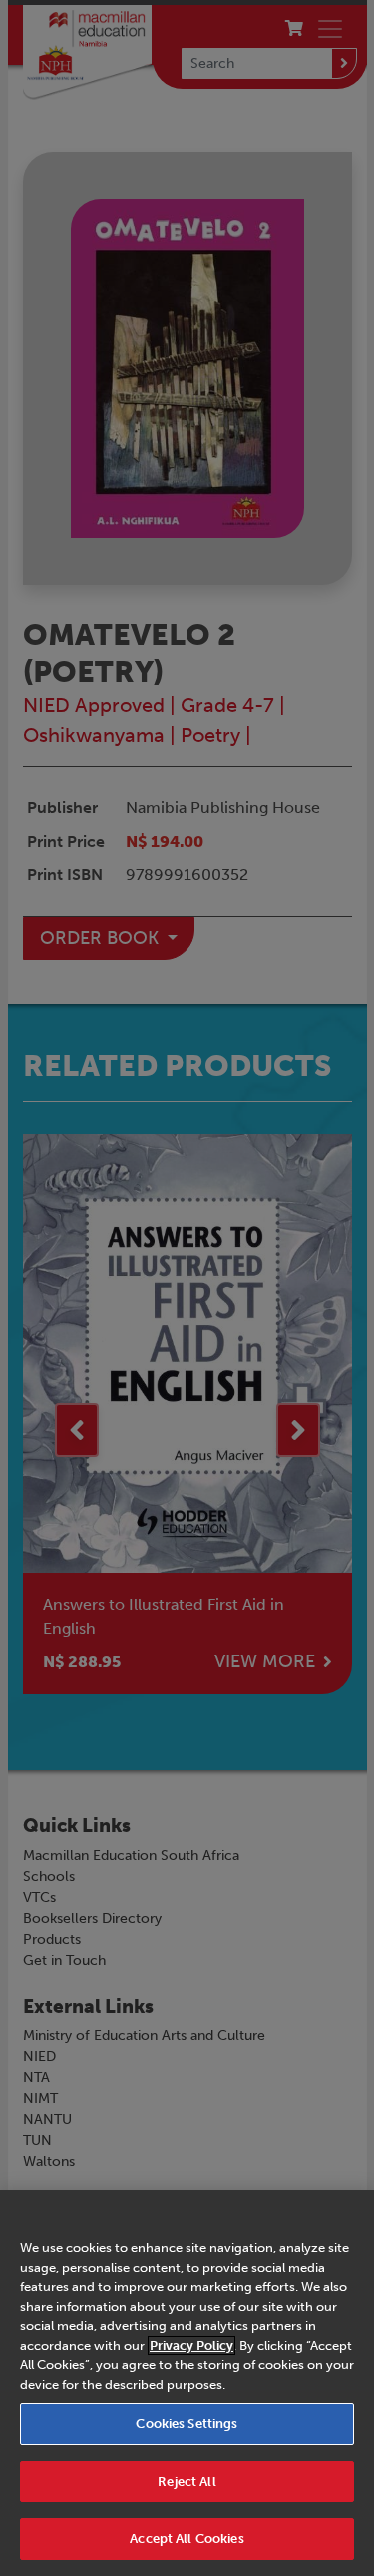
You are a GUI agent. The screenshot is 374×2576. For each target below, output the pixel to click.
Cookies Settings (187, 2424)
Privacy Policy (191, 2345)
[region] (187, 2383)
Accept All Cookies (187, 2539)
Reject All (187, 2482)
